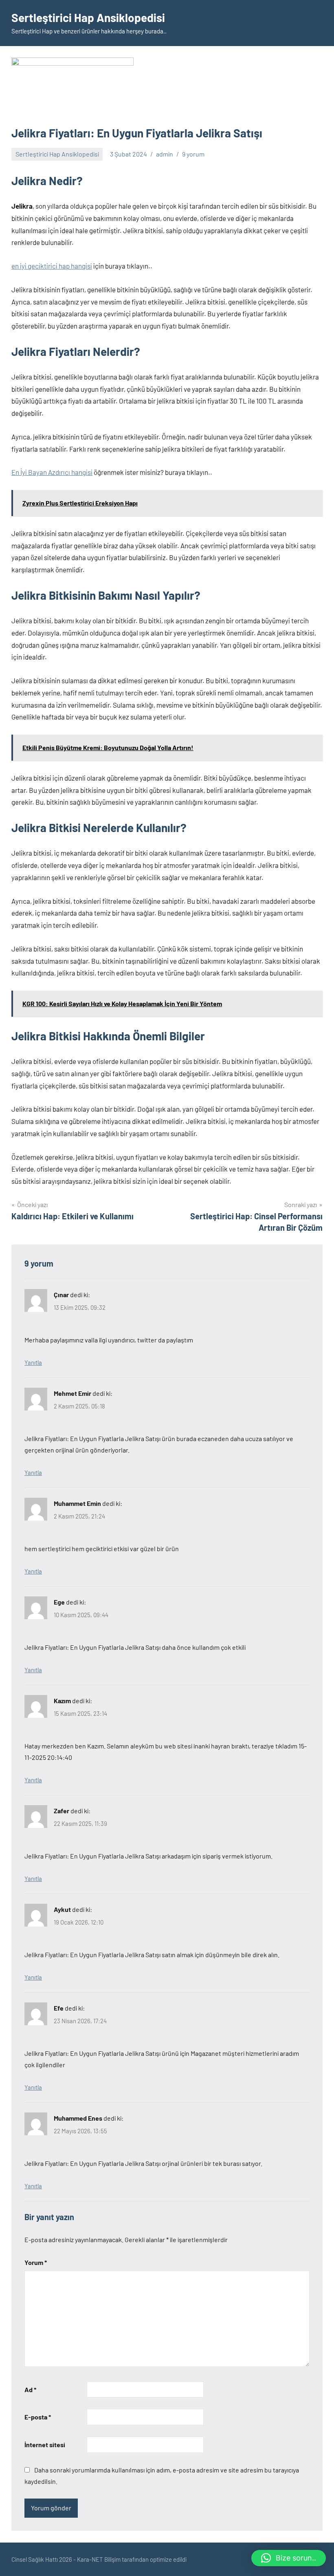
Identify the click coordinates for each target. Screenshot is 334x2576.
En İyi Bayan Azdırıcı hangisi (52, 472)
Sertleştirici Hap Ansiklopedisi (88, 18)
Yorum (36, 2262)
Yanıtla (33, 1362)
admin (165, 154)
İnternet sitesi (45, 2445)
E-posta (38, 2417)
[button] (289, 2558)
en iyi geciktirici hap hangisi (52, 266)
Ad (30, 2389)
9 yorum (193, 154)
